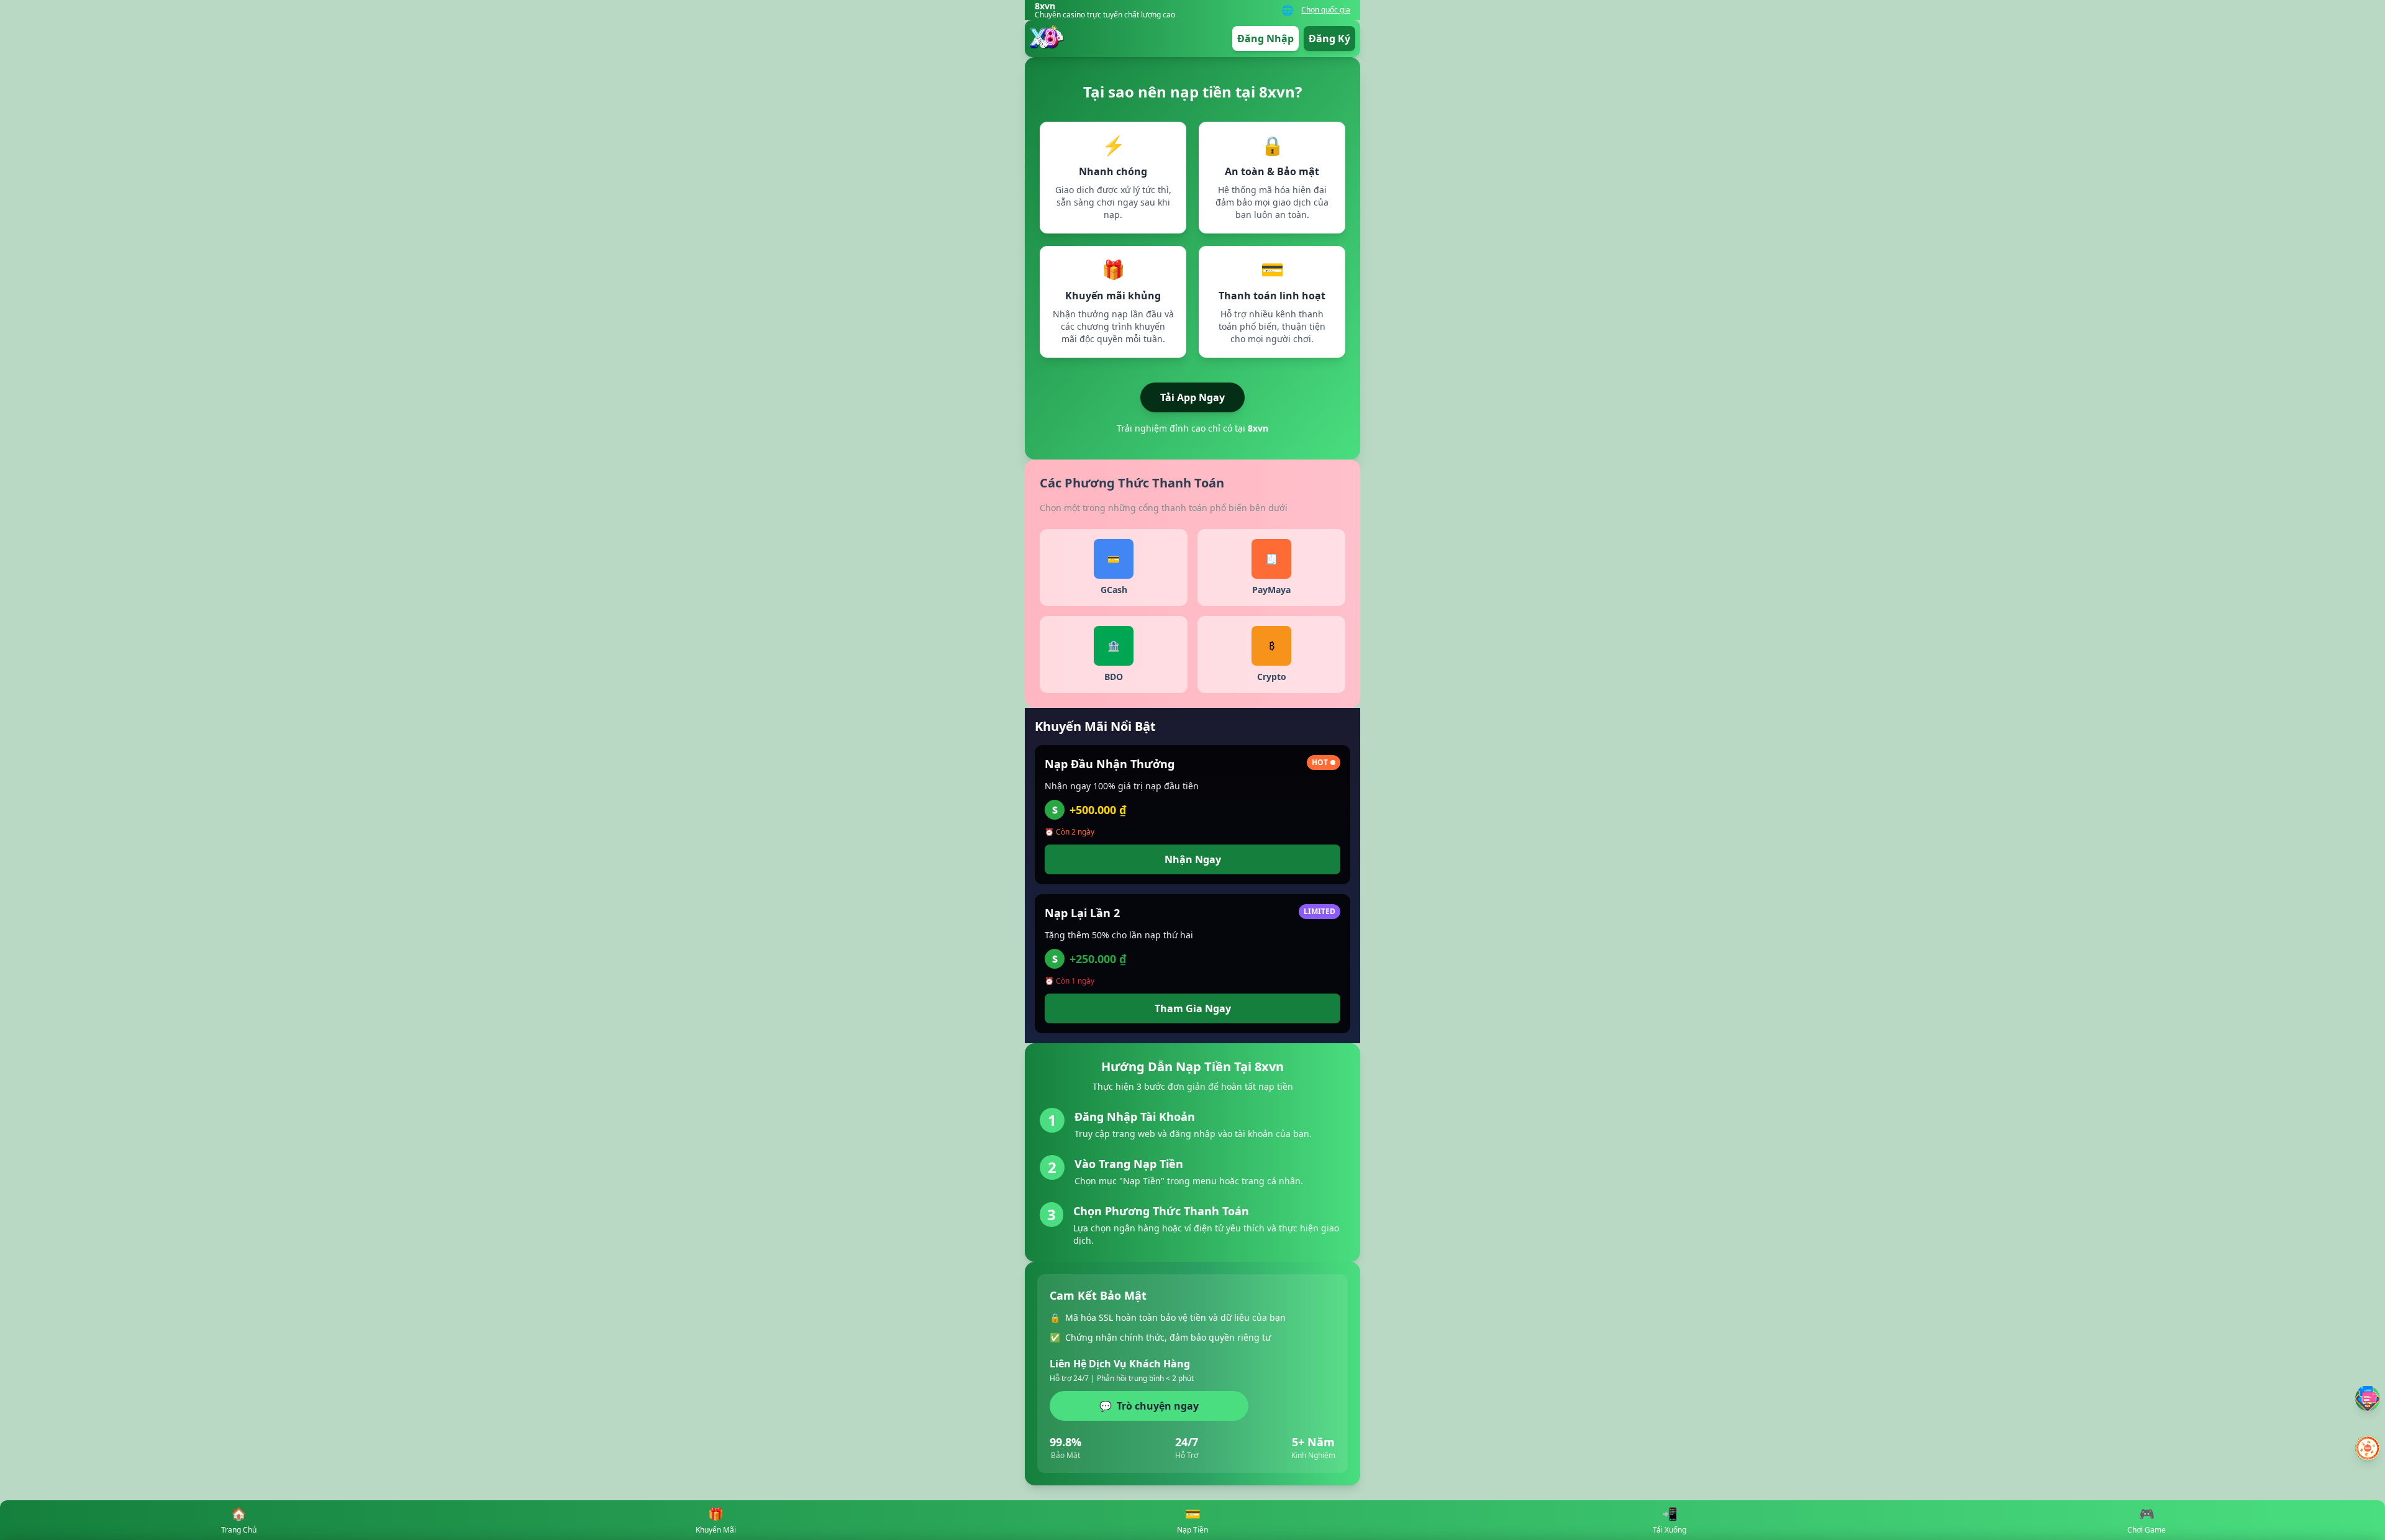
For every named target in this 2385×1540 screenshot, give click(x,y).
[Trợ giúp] (2368, 1398)
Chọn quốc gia (1326, 10)
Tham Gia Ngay (1193, 1008)
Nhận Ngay (1193, 859)
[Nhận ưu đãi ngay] (2368, 1448)
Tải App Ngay (1192, 397)
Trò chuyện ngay (1149, 1406)
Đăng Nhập (1265, 38)
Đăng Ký (1329, 38)
